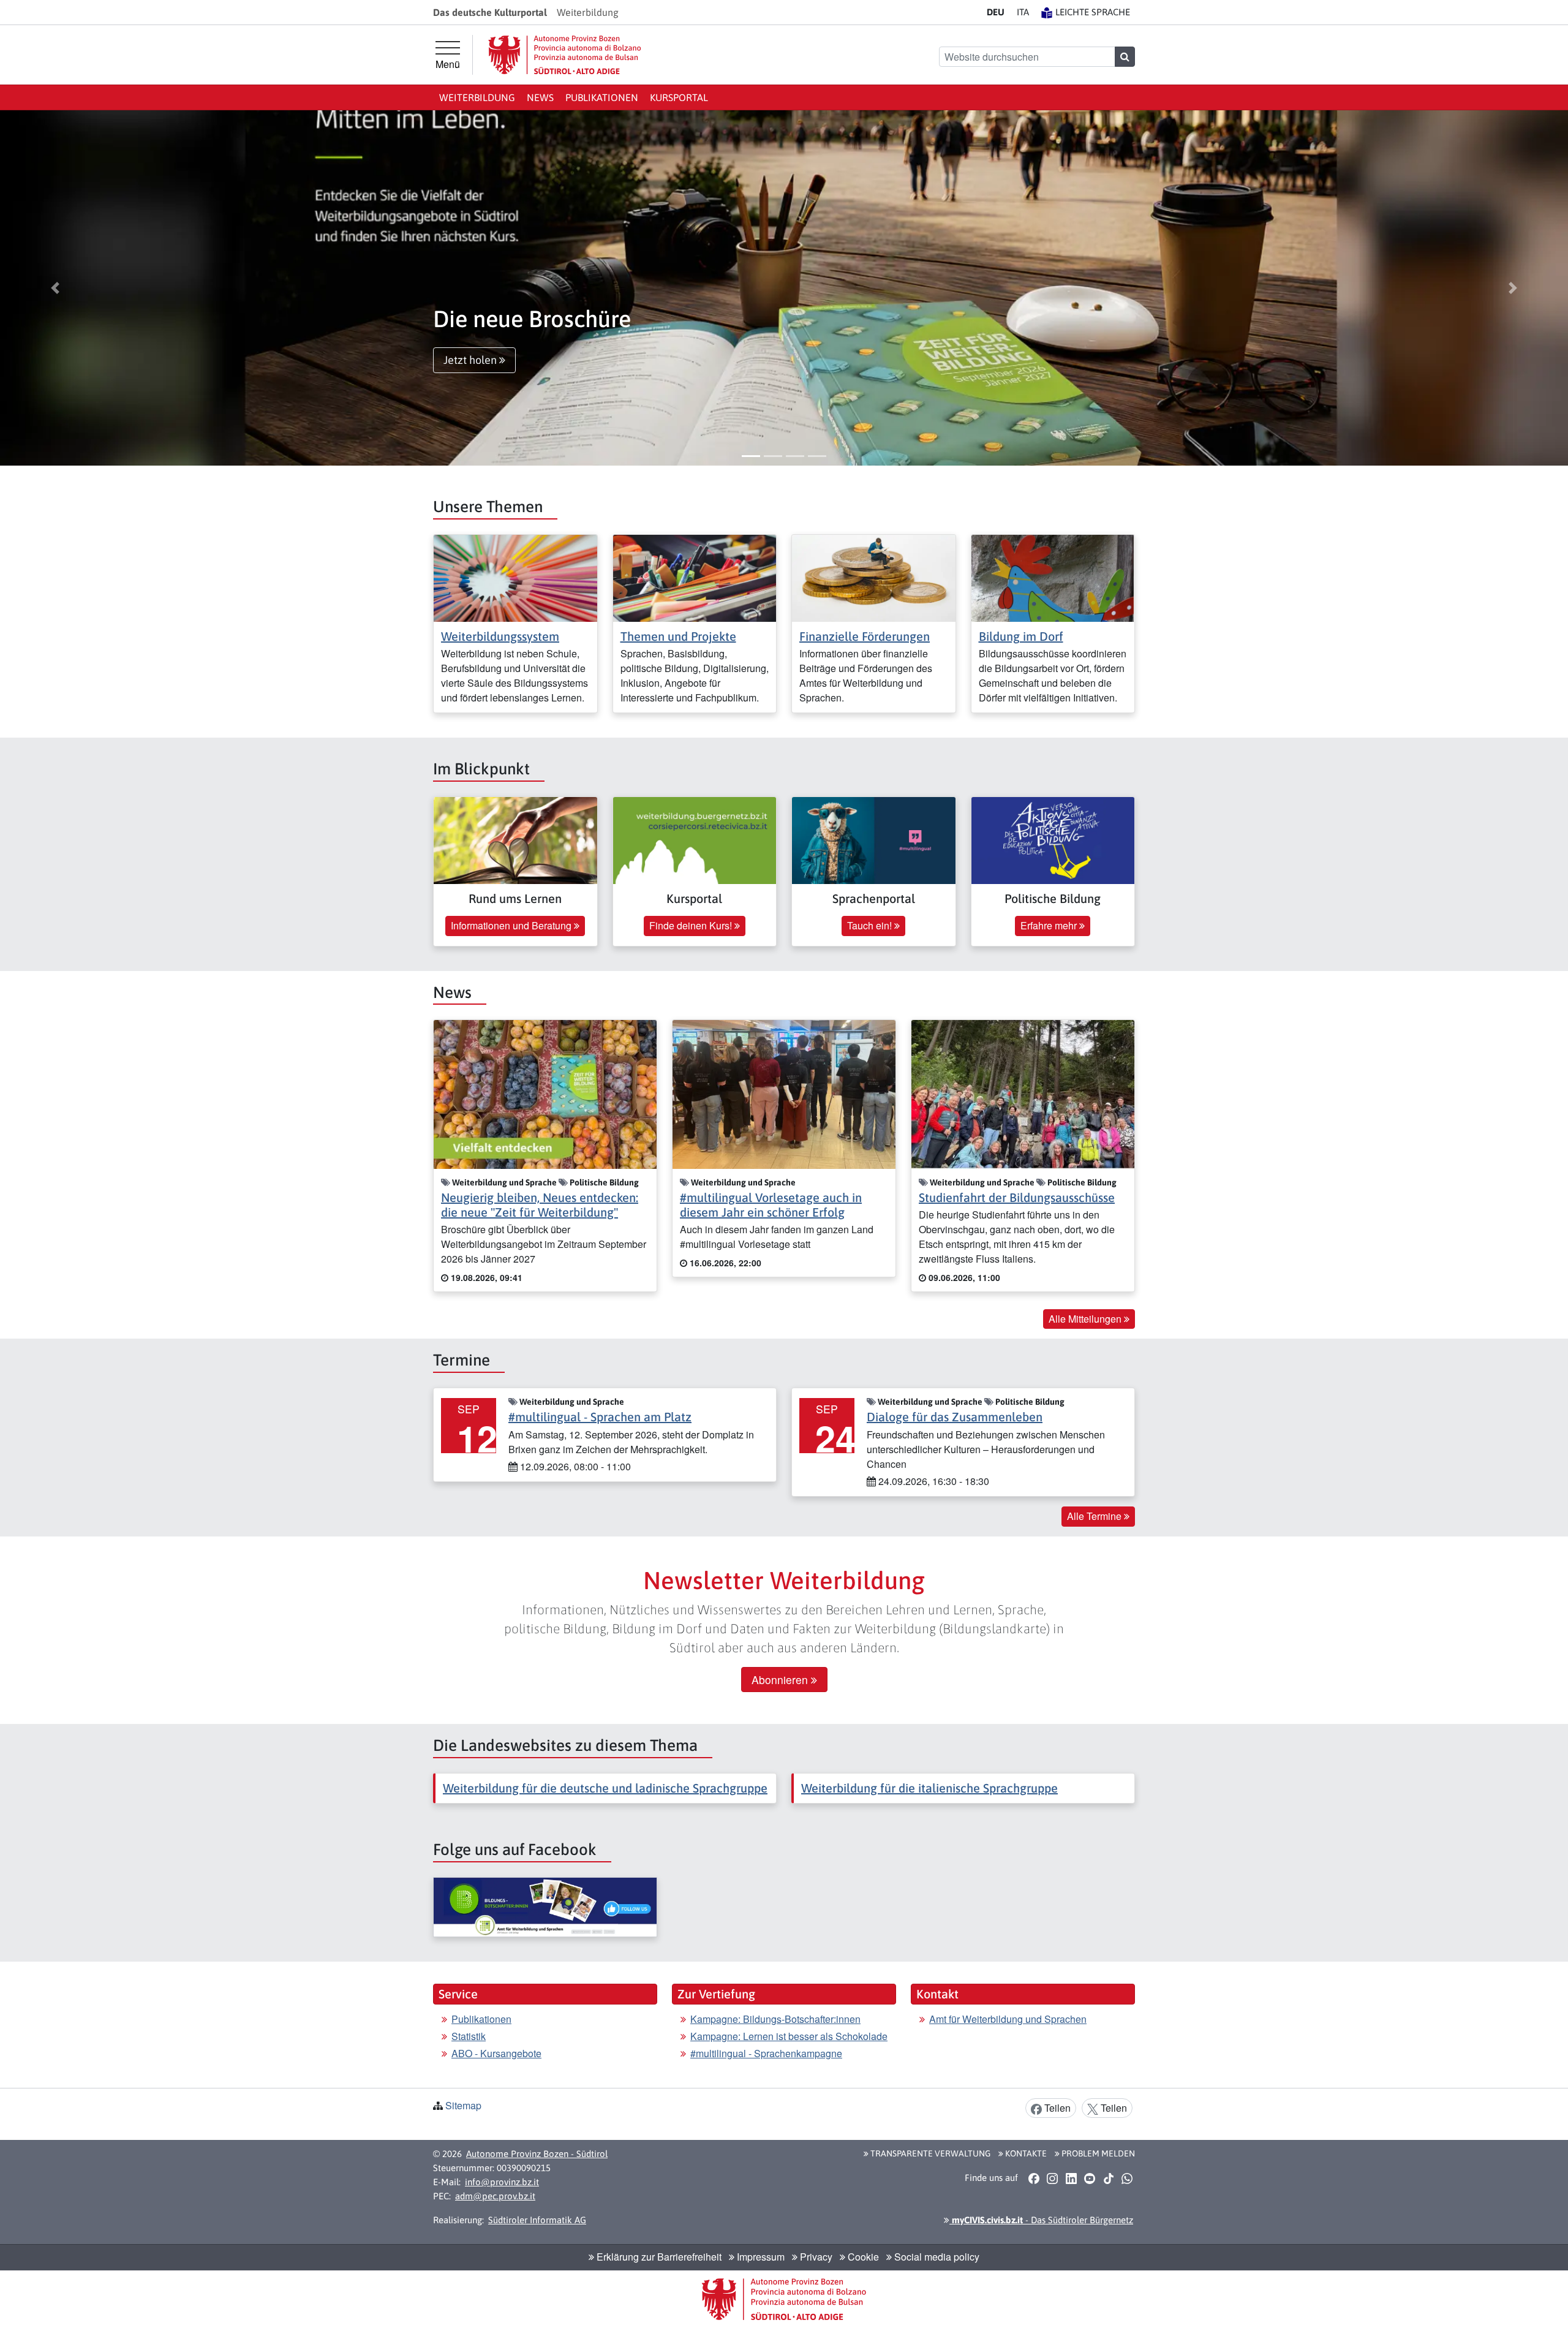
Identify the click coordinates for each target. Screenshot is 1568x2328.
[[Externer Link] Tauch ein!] (874, 839)
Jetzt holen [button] (471, 360)
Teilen (1056, 2108)
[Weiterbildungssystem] (515, 577)
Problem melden (1097, 2153)
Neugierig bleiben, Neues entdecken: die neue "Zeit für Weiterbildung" (540, 1205)
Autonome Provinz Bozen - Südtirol (537, 2154)
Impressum (759, 2257)
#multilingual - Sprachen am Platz (600, 1417)
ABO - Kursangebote (496, 2053)
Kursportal (679, 97)
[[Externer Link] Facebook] (545, 1907)
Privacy (815, 2257)
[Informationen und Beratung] (515, 839)
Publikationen (602, 97)
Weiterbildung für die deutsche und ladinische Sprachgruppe (605, 1788)
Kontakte (1025, 2153)
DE (996, 12)
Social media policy (936, 2257)
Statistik (469, 2036)
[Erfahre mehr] (1053, 839)
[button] (55, 288)
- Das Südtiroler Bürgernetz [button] (1041, 2220)
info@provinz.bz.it (502, 2182)
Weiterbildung (477, 97)
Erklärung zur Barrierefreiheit (658, 2257)
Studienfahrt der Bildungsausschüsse (1017, 1197)
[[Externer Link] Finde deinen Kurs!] (695, 839)
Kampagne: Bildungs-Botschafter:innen (775, 2019)
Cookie (862, 2257)
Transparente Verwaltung (929, 2153)
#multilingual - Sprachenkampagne (766, 2053)
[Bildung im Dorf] (1053, 577)
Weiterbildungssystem (500, 636)
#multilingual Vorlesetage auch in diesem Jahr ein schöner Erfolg (771, 1205)
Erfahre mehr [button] (1050, 925)
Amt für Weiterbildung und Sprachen (1008, 2019)
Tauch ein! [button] (871, 925)
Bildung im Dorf (1021, 636)
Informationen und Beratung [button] (512, 925)
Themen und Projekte (678, 636)
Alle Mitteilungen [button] (1086, 1319)
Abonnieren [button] (781, 1680)
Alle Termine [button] (1095, 1516)
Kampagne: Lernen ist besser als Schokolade (789, 2036)
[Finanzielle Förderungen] (874, 577)
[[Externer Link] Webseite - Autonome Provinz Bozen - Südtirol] (565, 55)
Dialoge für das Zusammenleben (955, 1417)
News (540, 97)
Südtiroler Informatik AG (537, 2220)
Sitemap (463, 2105)
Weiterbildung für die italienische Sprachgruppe (929, 1788)
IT (1023, 12)
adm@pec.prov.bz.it (495, 2196)
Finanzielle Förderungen (865, 636)
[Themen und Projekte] (695, 577)
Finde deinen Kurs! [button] (692, 925)
